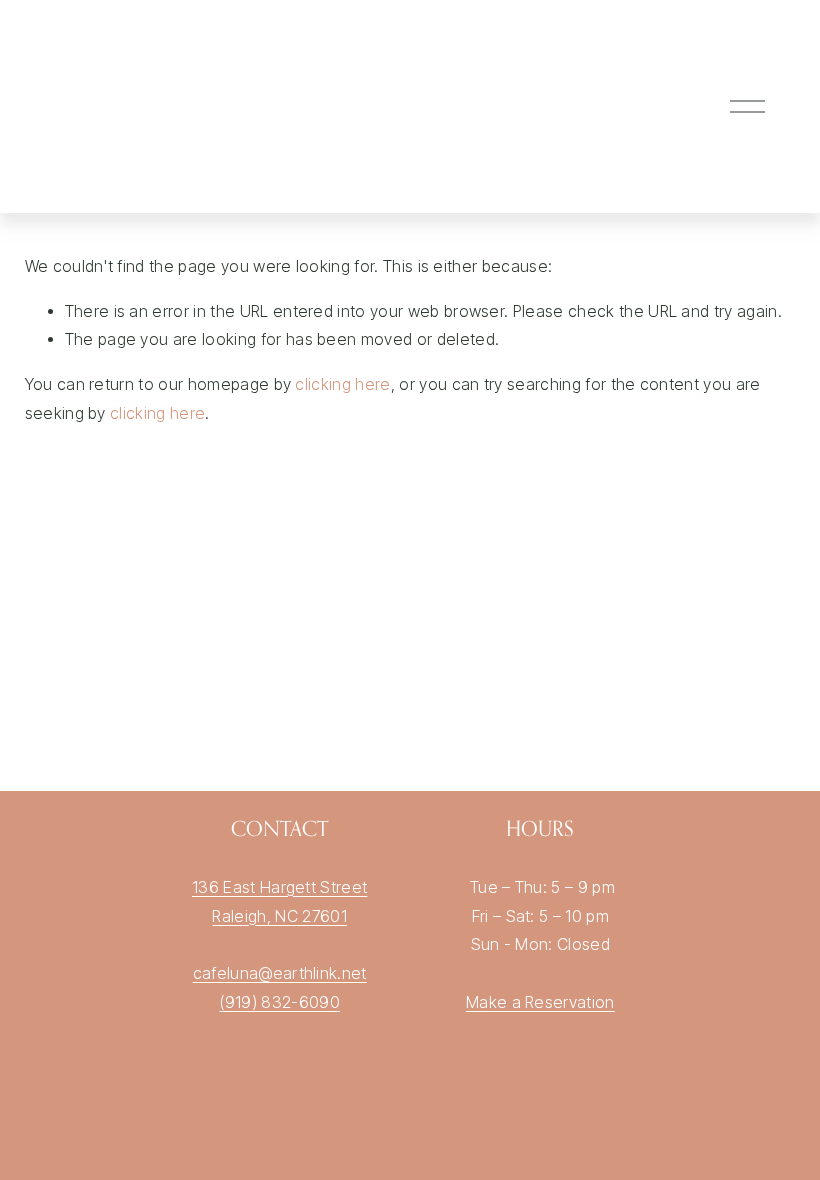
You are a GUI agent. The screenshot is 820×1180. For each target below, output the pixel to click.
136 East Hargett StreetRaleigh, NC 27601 (279, 902)
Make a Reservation (540, 1002)
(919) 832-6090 (279, 1002)
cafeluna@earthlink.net (280, 973)
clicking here (342, 384)
